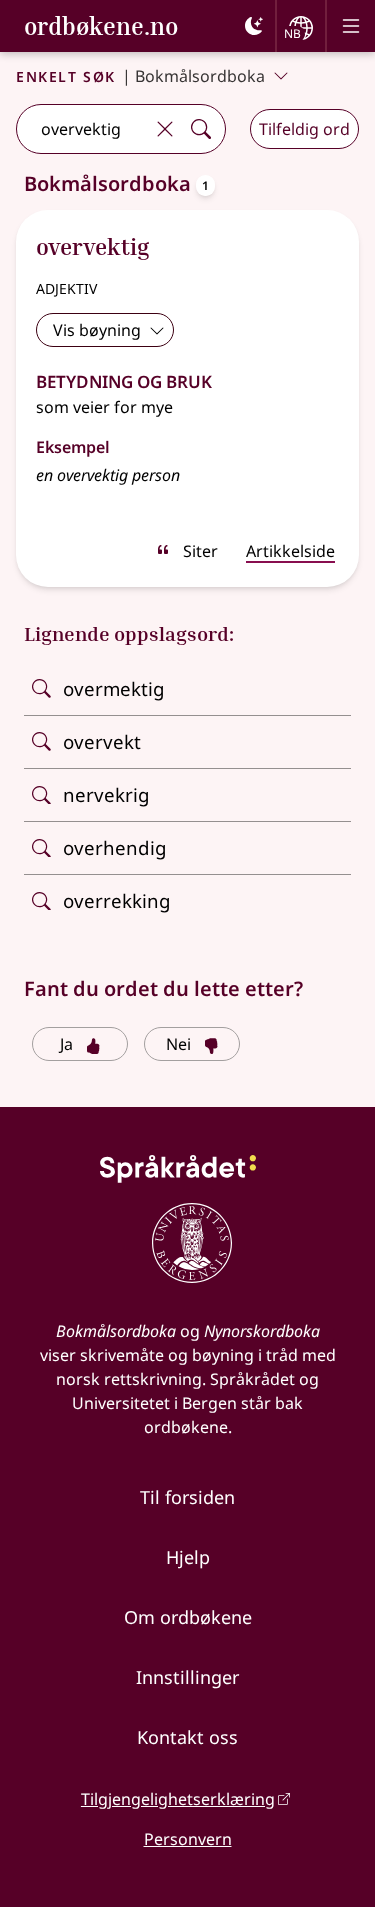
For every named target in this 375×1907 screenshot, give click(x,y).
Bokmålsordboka (200, 76)
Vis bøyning (97, 330)
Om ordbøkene (188, 1617)
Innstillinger (187, 1677)
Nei (178, 1044)
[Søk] (201, 129)
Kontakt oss (187, 1737)
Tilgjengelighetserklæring (178, 1799)
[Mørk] (254, 26)
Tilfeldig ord (304, 129)
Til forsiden (187, 1497)
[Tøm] (165, 129)
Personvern (188, 1839)
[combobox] (82, 129)
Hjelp (188, 1557)
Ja (66, 1044)
